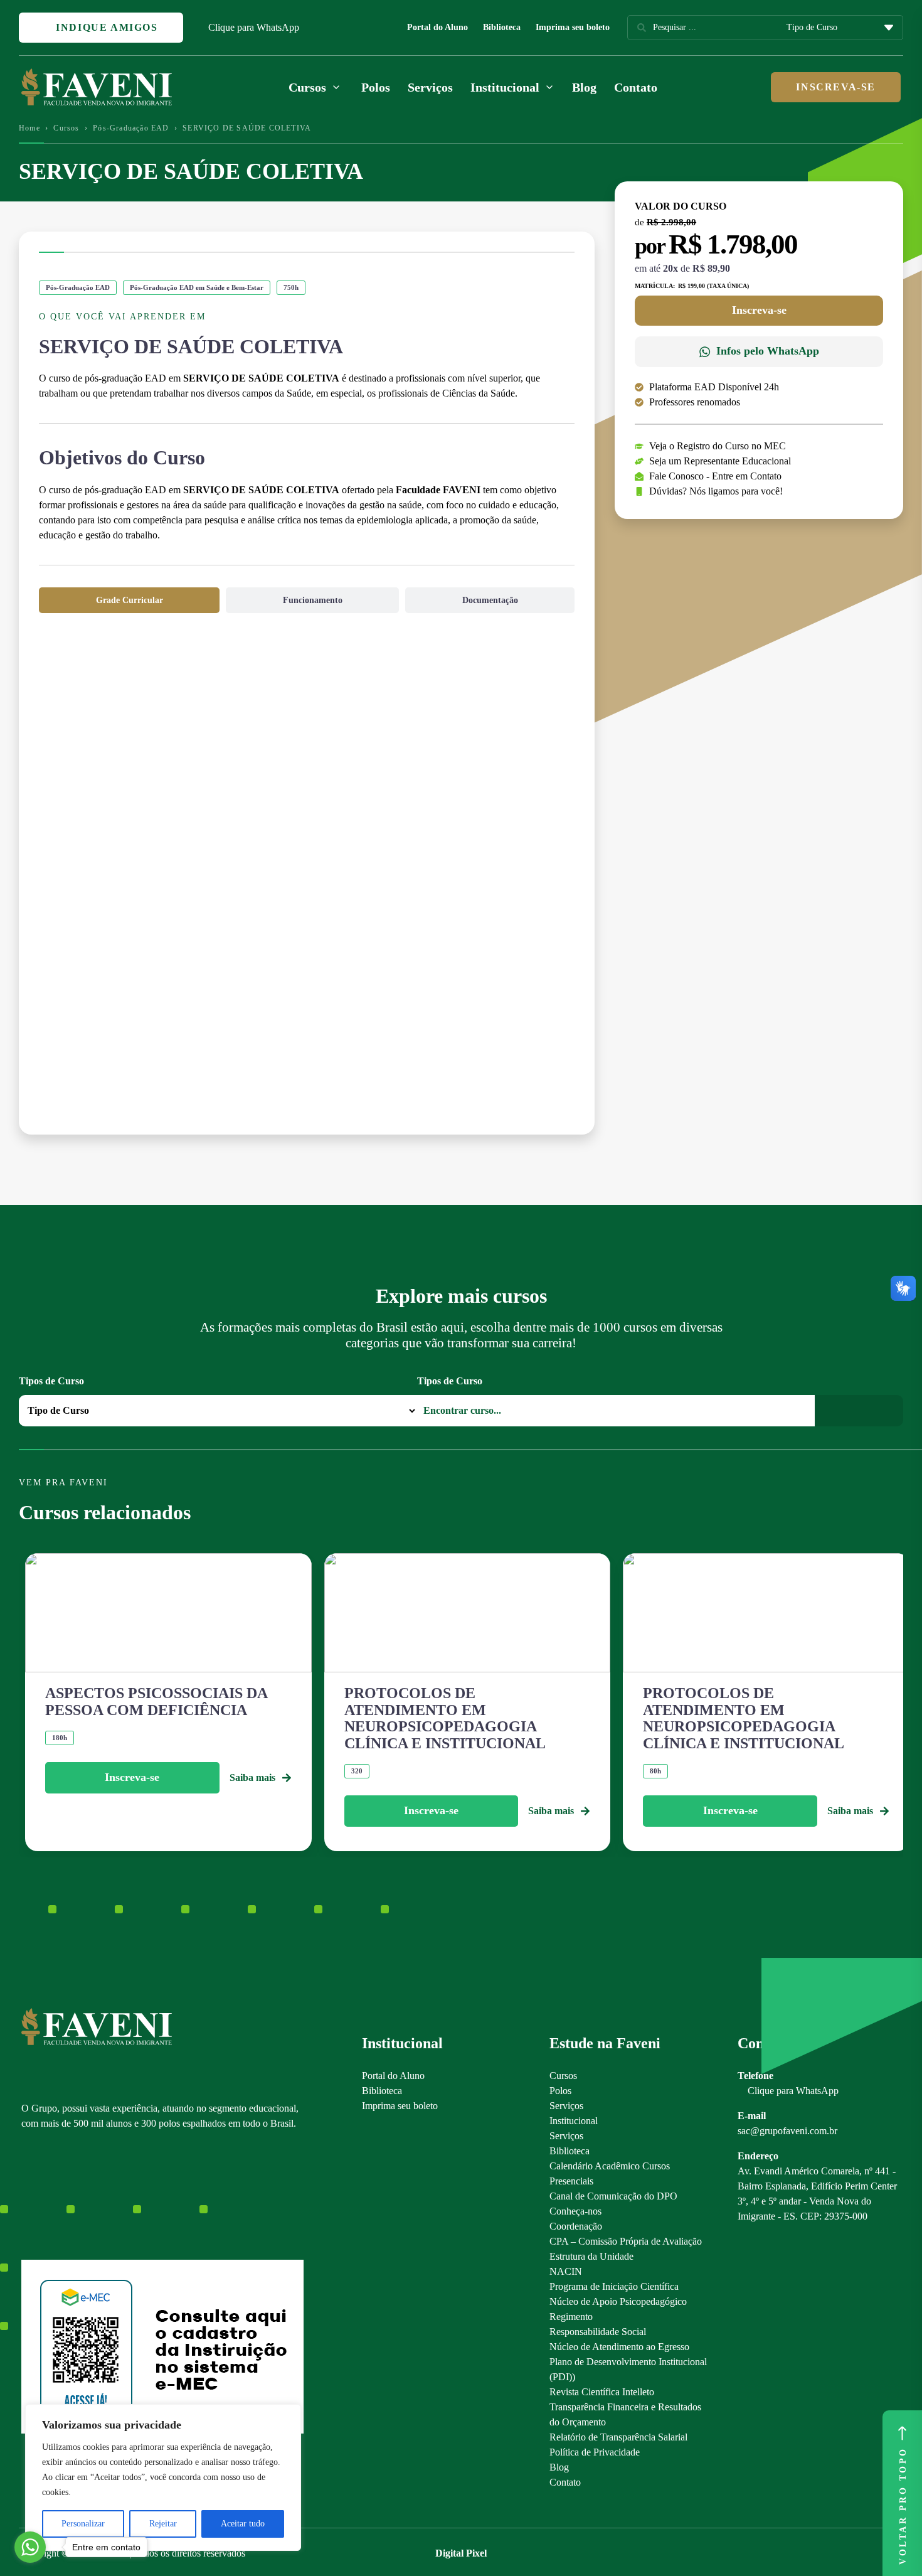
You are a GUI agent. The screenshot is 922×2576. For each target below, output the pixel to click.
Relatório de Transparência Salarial (618, 2437)
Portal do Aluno (437, 27)
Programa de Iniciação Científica (614, 2286)
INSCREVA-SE (836, 87)
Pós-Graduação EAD (131, 128)
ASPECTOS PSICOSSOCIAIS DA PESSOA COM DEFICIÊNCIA (156, 1701)
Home (29, 128)
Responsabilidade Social (598, 2332)
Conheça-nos (575, 2211)
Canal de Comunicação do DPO (613, 2196)
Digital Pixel (461, 2553)
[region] (163, 2477)
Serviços (430, 87)
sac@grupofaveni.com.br (787, 2131)
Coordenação (576, 2226)
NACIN (566, 2271)
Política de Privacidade (595, 2452)
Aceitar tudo (243, 2524)
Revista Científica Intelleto (602, 2392)
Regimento (571, 2317)
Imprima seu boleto (573, 27)
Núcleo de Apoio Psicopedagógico (618, 2301)
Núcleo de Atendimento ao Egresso (619, 2347)
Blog (584, 87)
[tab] (129, 600)
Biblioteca (502, 27)
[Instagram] (27, 2195)
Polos (376, 87)
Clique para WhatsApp (254, 27)
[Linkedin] (93, 2195)
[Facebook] (49, 2195)
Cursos (66, 128)
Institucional (574, 2121)
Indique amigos (105, 27)
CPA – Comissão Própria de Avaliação (626, 2241)
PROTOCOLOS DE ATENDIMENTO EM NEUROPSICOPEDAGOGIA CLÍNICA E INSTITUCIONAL (445, 1718)
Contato (636, 87)
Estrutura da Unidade (591, 2256)
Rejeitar (163, 2524)
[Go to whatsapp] (30, 2547)
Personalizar (83, 2524)
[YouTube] (71, 2195)
